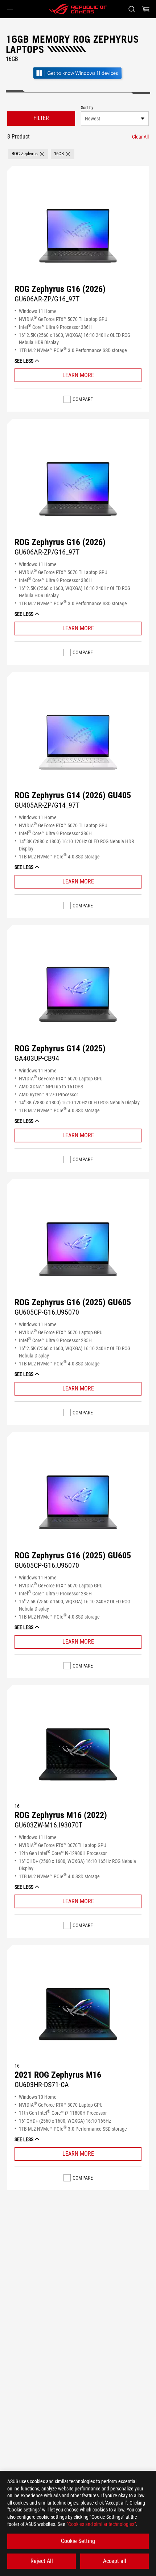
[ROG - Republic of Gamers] (78, 9)
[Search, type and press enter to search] (132, 9)
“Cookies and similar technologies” (101, 2524)
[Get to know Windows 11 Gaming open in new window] (78, 80)
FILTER (41, 118)
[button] (10, 9)
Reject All (42, 2561)
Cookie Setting (78, 2541)
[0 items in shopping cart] (146, 9)
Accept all (115, 2561)
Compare (83, 399)
